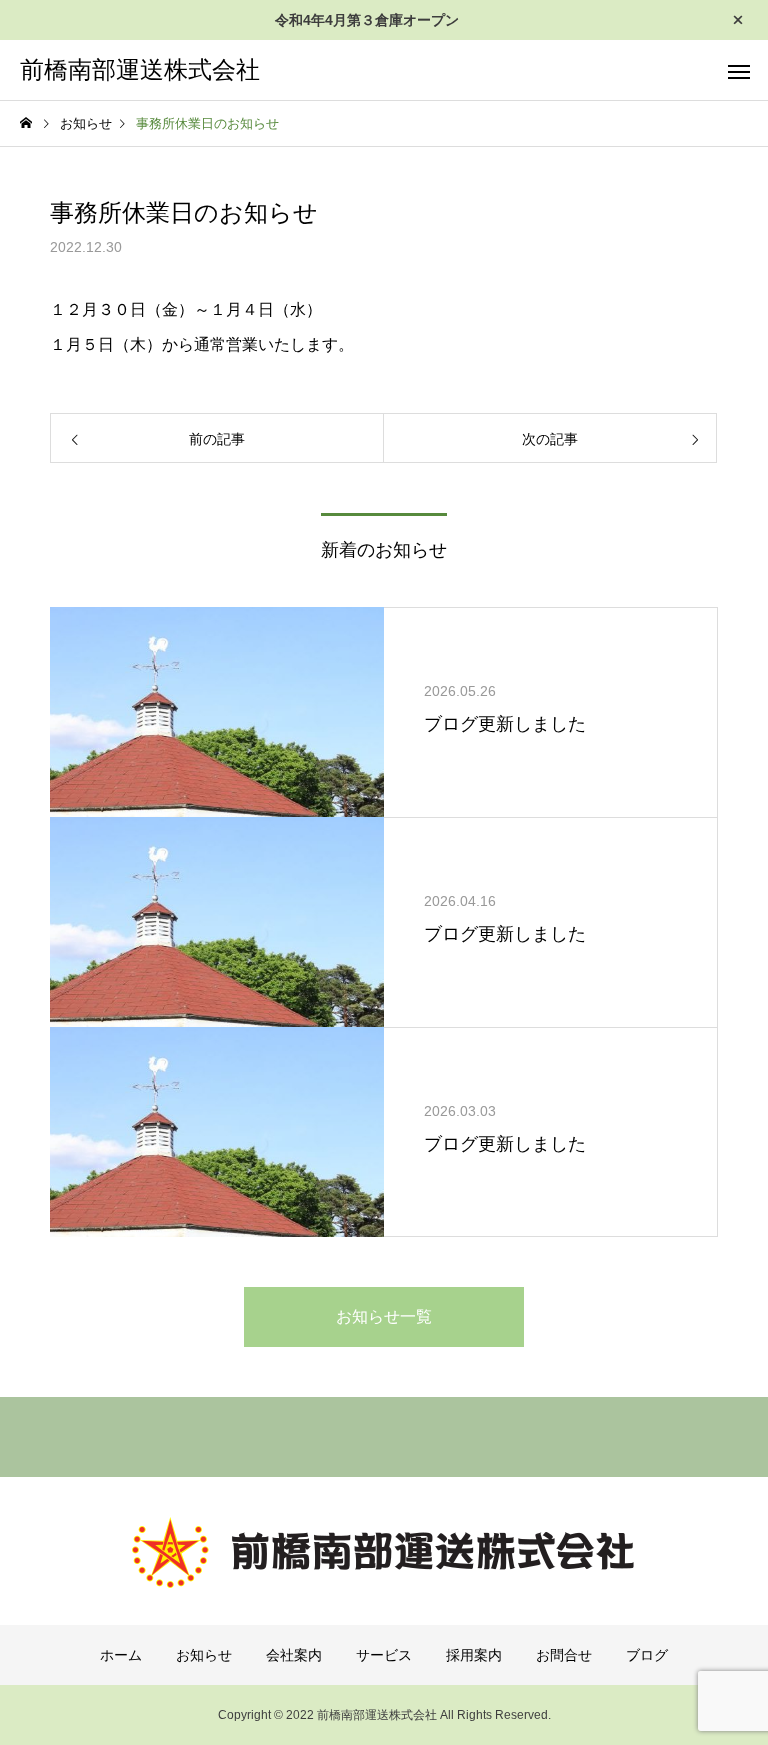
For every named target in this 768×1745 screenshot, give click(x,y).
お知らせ (204, 1655)
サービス (384, 1655)
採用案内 (474, 1655)
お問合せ (564, 1655)
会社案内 (294, 1655)
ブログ (647, 1655)
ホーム (121, 1655)
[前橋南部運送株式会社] (384, 1552)
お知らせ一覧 (384, 1316)
